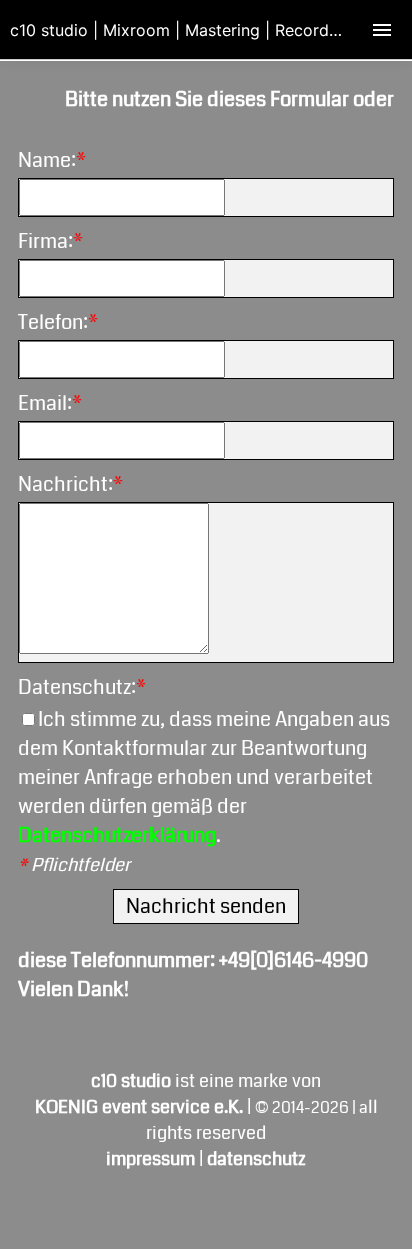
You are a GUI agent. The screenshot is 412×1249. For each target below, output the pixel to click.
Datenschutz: (82, 687)
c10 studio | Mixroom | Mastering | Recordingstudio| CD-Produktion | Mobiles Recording (211, 30)
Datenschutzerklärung (117, 835)
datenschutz (256, 1159)
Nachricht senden (206, 906)
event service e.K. (141, 1107)
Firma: (50, 241)
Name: (52, 160)
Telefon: (58, 322)
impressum (150, 1159)
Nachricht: (70, 484)
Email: (50, 403)
